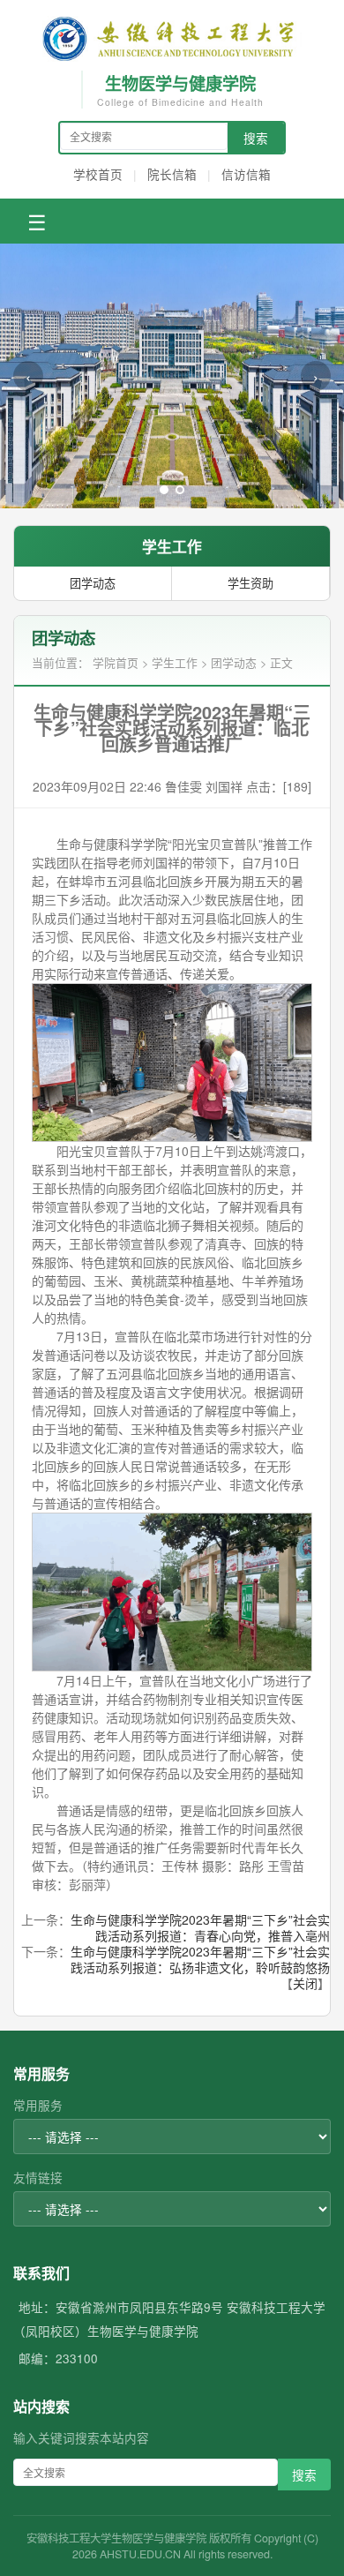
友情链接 (38, 2177)
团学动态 (93, 583)
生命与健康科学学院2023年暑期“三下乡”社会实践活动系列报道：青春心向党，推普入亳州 (200, 1927)
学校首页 (98, 174)
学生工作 (175, 662)
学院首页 (116, 662)
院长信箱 (172, 174)
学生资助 (251, 583)
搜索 (256, 138)
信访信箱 (246, 174)
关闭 (305, 1983)
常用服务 (38, 2105)
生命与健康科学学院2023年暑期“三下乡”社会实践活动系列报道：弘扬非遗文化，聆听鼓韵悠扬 (200, 1959)
